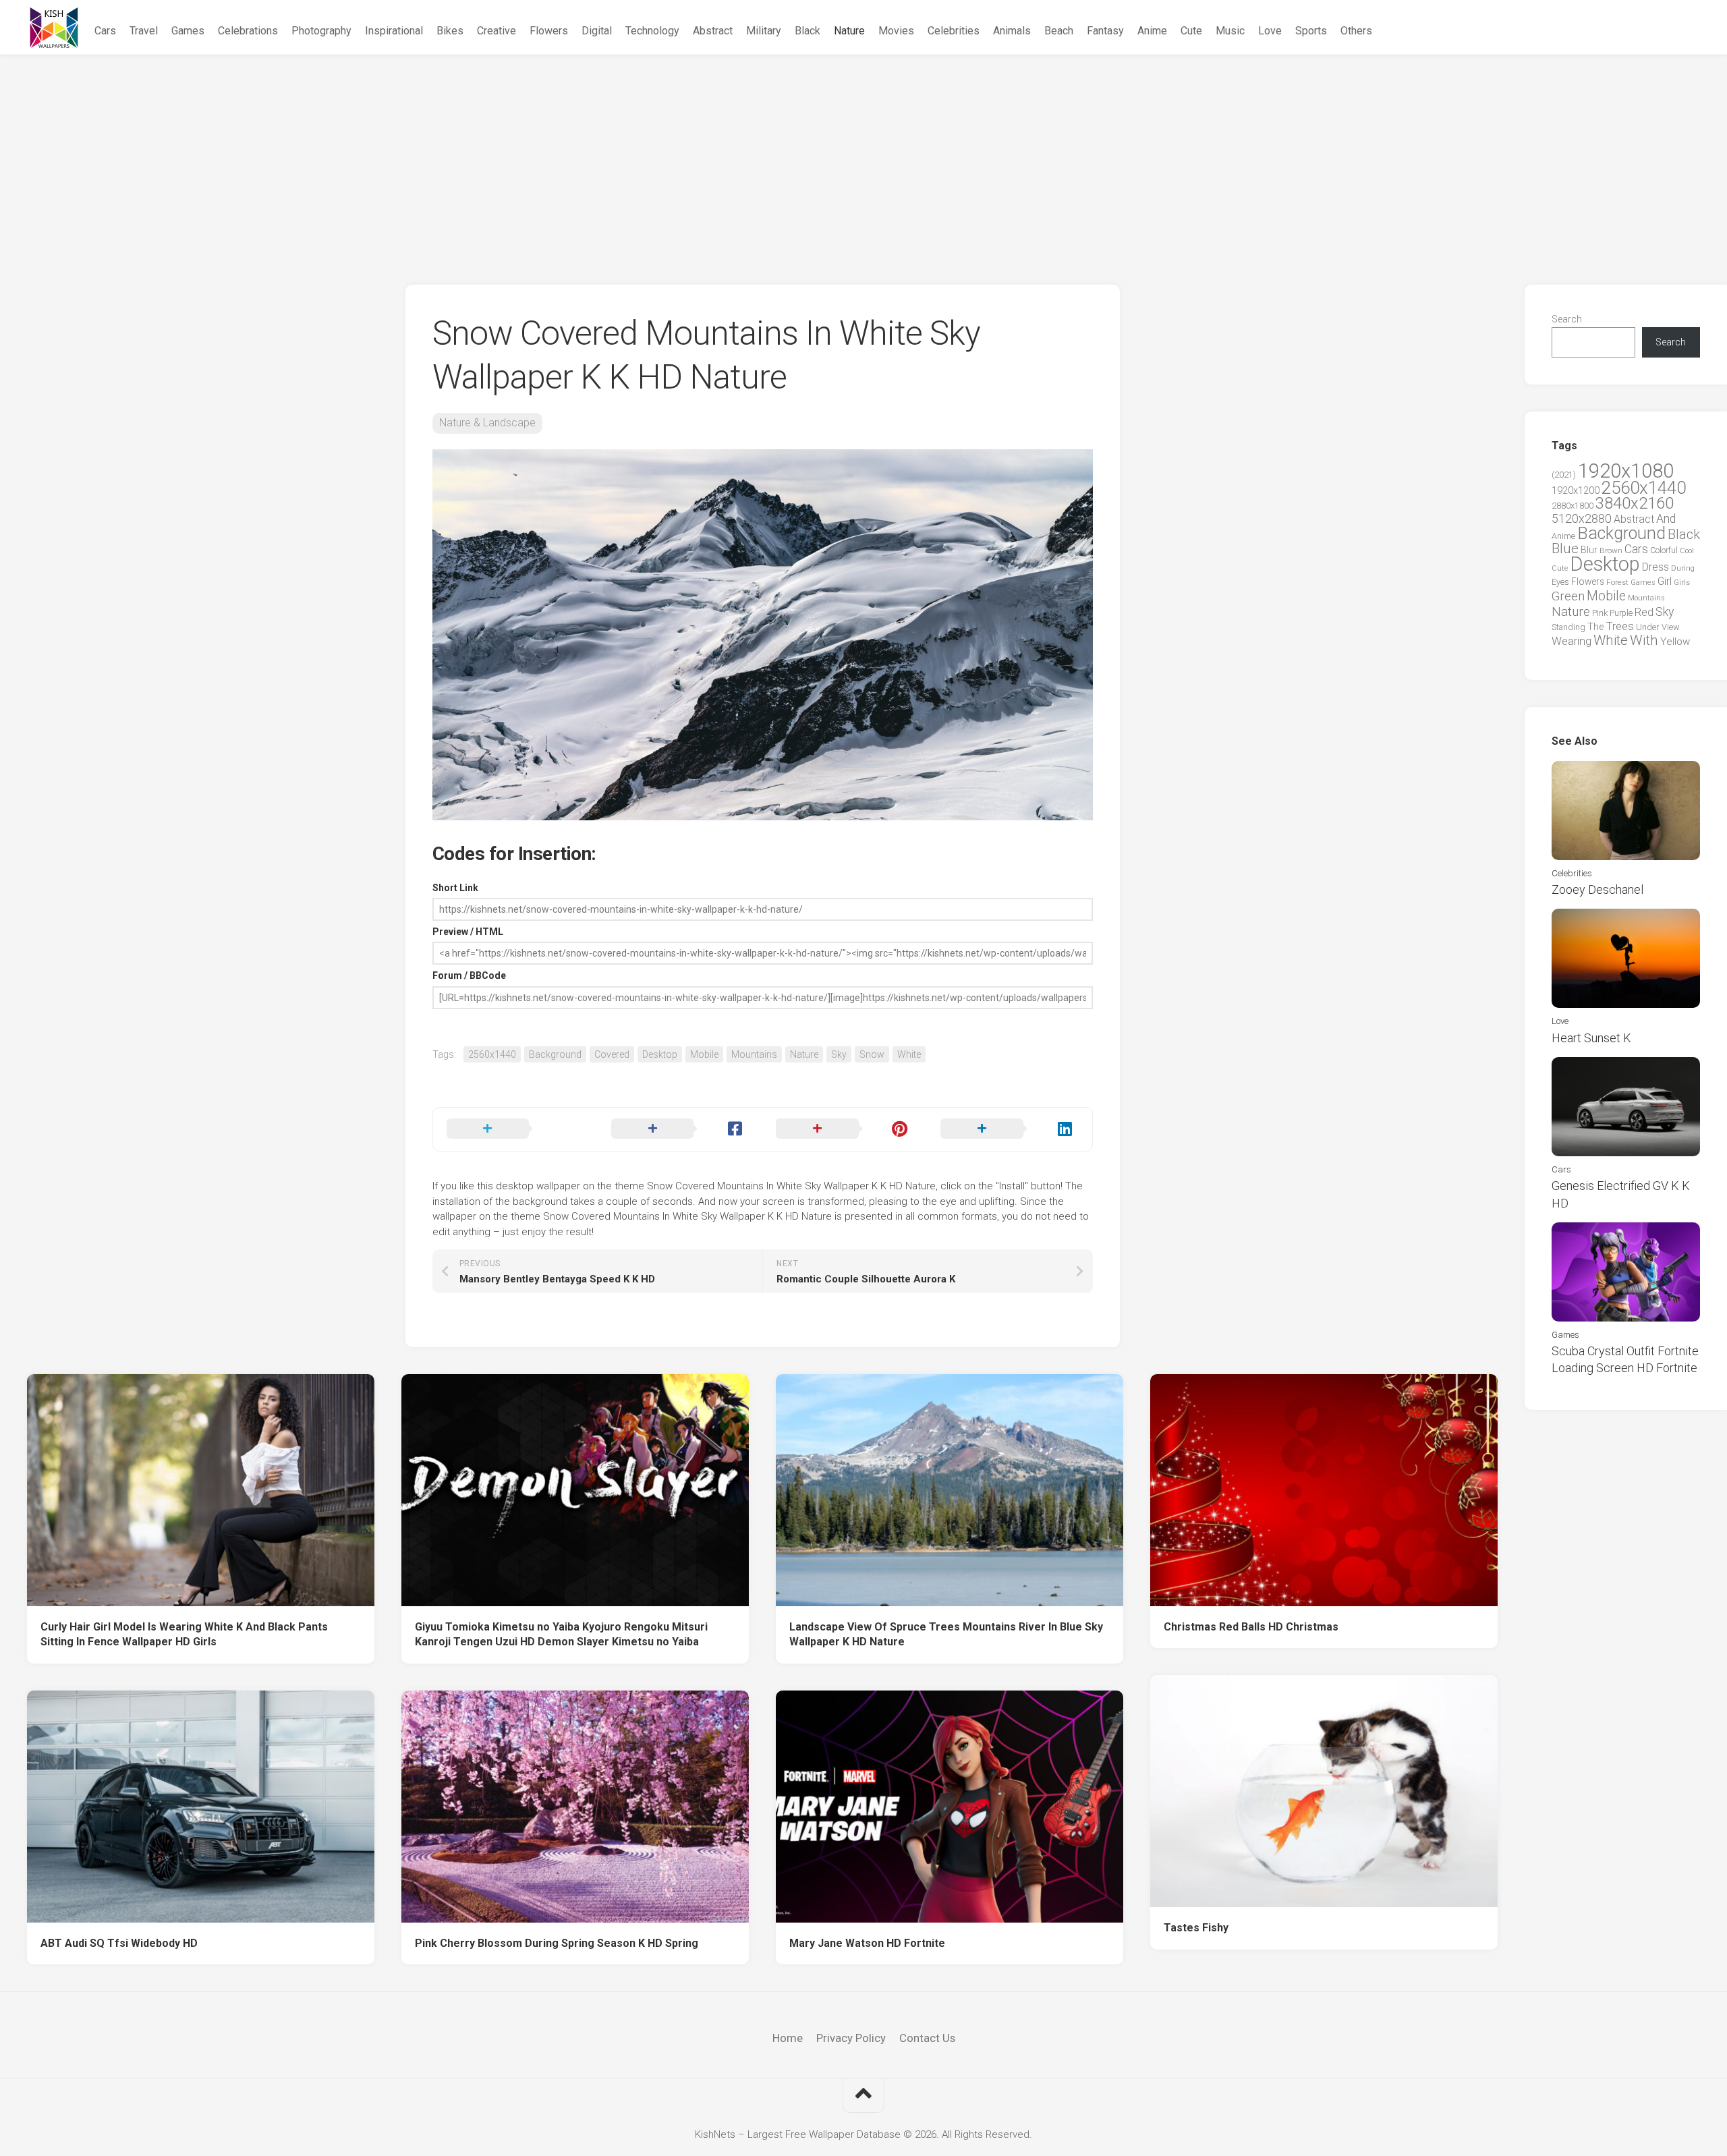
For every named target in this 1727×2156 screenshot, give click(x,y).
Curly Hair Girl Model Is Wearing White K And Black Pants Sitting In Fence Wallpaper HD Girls (184, 1635)
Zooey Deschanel (1597, 889)
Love (1270, 31)
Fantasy (1105, 31)
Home (788, 2038)
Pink (1600, 613)
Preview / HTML (468, 932)
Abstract (713, 31)
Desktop (660, 1054)
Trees (1620, 626)
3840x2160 (1635, 503)
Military (764, 31)
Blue (1565, 548)
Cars (105, 31)
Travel (144, 31)
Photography (321, 31)
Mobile (704, 1054)
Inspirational (394, 31)
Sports (1311, 31)
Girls (1682, 582)
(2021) (1564, 475)
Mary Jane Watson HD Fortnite (867, 1943)
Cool (1687, 551)
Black (808, 31)
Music (1230, 31)
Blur (1589, 550)
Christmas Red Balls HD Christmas (1251, 1627)
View (1671, 627)
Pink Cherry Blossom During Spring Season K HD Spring (557, 1943)
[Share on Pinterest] (845, 1129)
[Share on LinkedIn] (1009, 1129)
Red (1644, 612)
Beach (1059, 31)
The (1595, 627)
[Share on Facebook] (680, 1129)
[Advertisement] (863, 157)
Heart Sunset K (1591, 1038)
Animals (1012, 31)
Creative (497, 31)
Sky (839, 1054)
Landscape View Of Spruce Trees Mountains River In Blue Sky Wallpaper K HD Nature (946, 1635)
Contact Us (927, 2038)
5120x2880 (1582, 519)
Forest (1617, 582)
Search (1567, 319)
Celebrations (248, 31)
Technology (652, 31)
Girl (1665, 581)
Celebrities (954, 31)
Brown (1611, 550)
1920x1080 (1626, 471)
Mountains (754, 1054)
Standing (1568, 627)
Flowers (549, 31)
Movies (896, 31)
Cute (1191, 31)
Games (188, 31)
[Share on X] (515, 1129)
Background (555, 1054)
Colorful (1664, 550)
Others (1356, 31)
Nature (849, 31)
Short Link (455, 888)
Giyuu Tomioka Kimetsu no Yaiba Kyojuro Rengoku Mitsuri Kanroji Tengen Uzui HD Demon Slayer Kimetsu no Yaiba (561, 1635)
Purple (1621, 613)
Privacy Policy (851, 2038)
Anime (1152, 31)
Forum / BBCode (469, 975)
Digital (597, 31)
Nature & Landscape (487, 423)
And (1666, 519)
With (1644, 640)
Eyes (1560, 582)
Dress (1655, 567)
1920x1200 (1576, 490)
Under (1648, 627)
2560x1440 (492, 1054)
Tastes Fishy (1196, 1928)
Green (1568, 596)
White (909, 1054)
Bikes (450, 31)
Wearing (1572, 641)
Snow (872, 1054)
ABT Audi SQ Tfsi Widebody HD (119, 1943)
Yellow (1675, 642)
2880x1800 (1573, 506)
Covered (612, 1054)
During (1683, 568)
